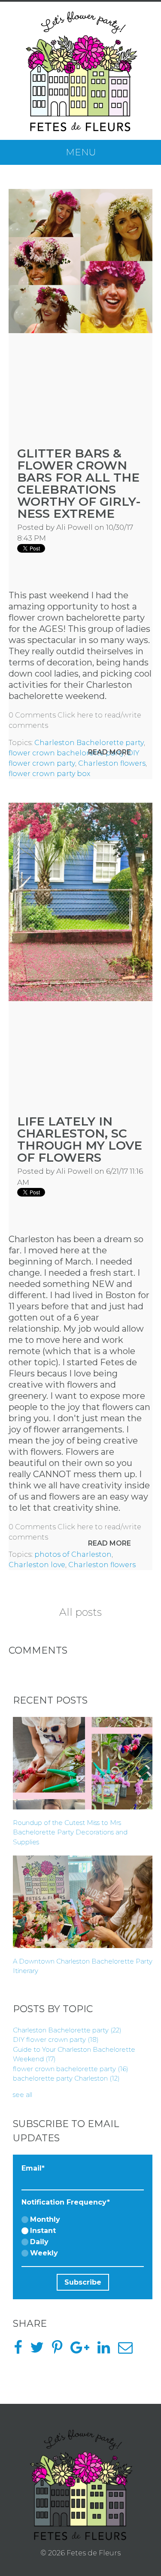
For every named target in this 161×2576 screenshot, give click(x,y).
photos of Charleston (73, 1554)
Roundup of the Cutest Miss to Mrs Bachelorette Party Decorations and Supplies (70, 1832)
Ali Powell (74, 527)
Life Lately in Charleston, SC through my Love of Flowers (80, 1139)
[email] (129, 2350)
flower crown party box (49, 774)
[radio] (83, 2220)
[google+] (83, 2350)
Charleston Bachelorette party (89, 743)
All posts (80, 1612)
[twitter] (40, 2350)
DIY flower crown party (56, 2039)
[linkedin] (107, 2350)
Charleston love (37, 1565)
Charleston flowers (112, 763)
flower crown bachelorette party (66, 753)
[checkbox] (83, 2237)
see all (23, 2095)
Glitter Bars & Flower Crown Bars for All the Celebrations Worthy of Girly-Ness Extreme (79, 483)
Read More (109, 752)
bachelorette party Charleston (66, 2078)
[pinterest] (60, 2350)
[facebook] (21, 2350)
